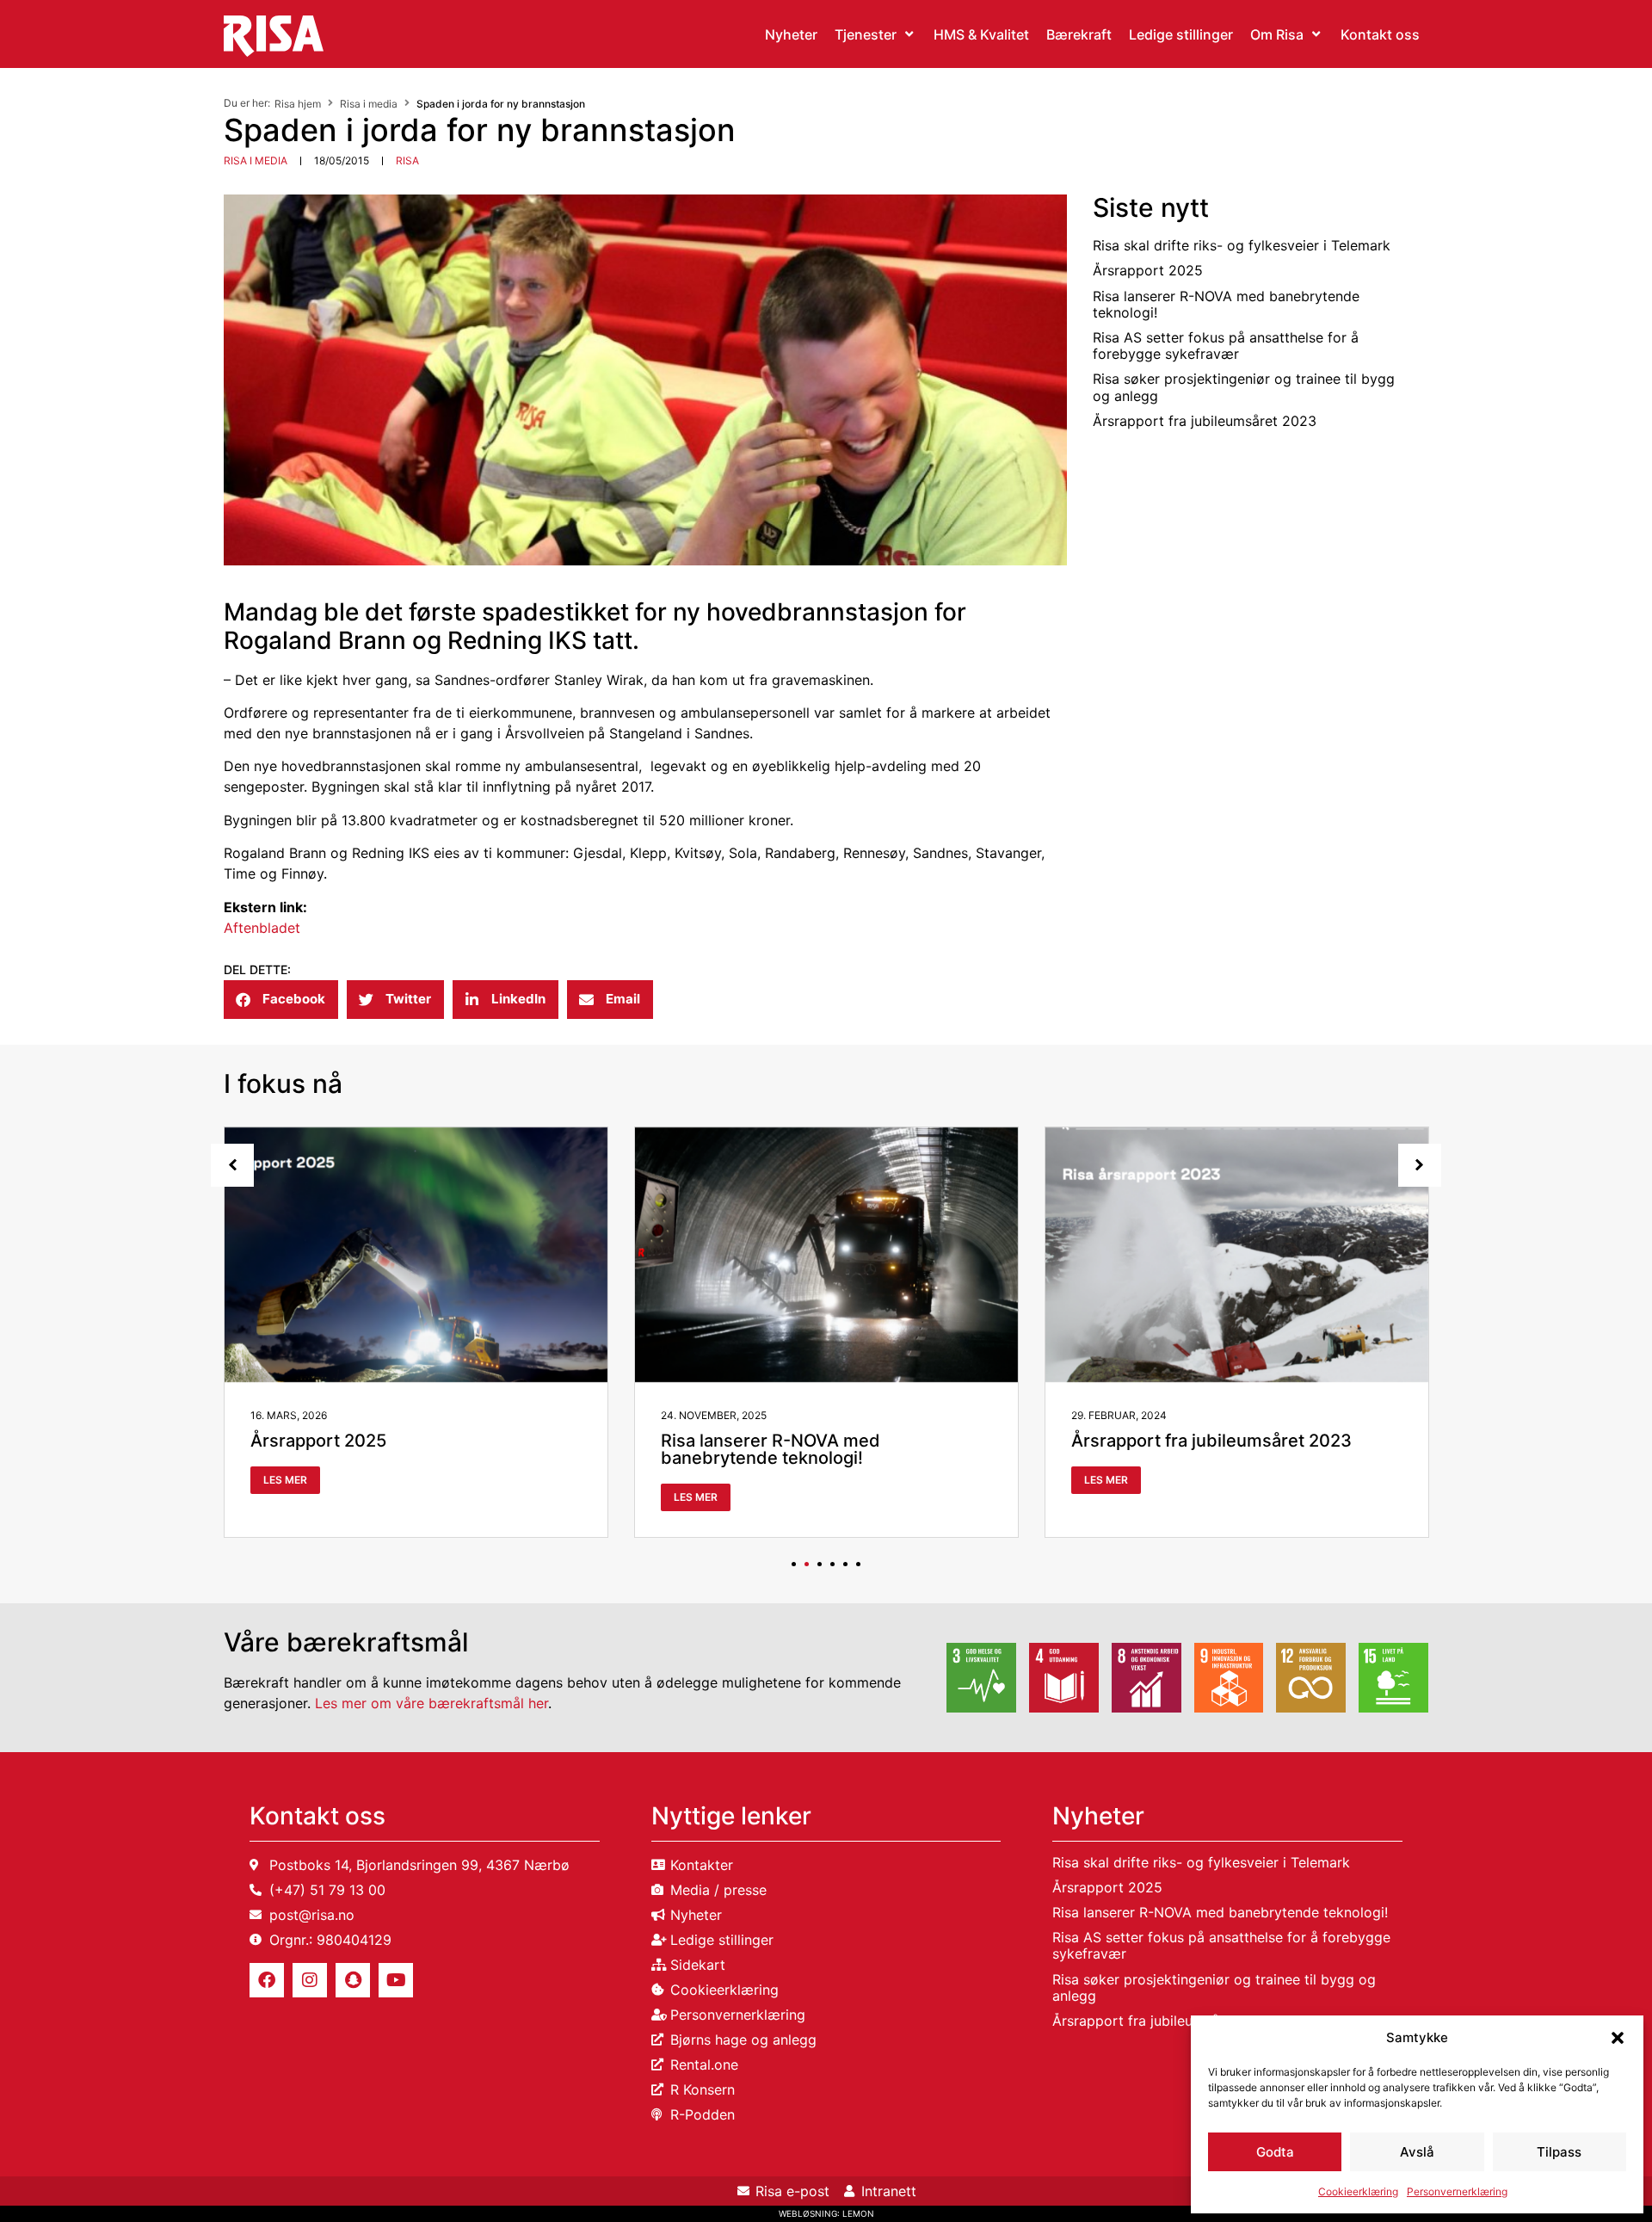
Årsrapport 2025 (1148, 270)
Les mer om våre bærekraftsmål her (431, 1703)
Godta (1275, 2152)
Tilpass (1559, 2152)
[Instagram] (310, 1980)
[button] (1618, 2038)
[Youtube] (396, 1980)
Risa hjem (298, 104)
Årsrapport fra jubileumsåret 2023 (1205, 421)
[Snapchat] (353, 1980)
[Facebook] (267, 1980)
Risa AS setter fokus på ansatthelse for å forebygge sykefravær (1226, 346)
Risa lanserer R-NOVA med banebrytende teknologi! (1226, 304)
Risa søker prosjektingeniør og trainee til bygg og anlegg (1244, 387)
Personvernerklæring (1457, 2191)
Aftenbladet (262, 928)
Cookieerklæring (1358, 2191)
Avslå (1417, 2152)
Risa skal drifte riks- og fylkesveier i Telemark (1242, 245)
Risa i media (369, 104)
